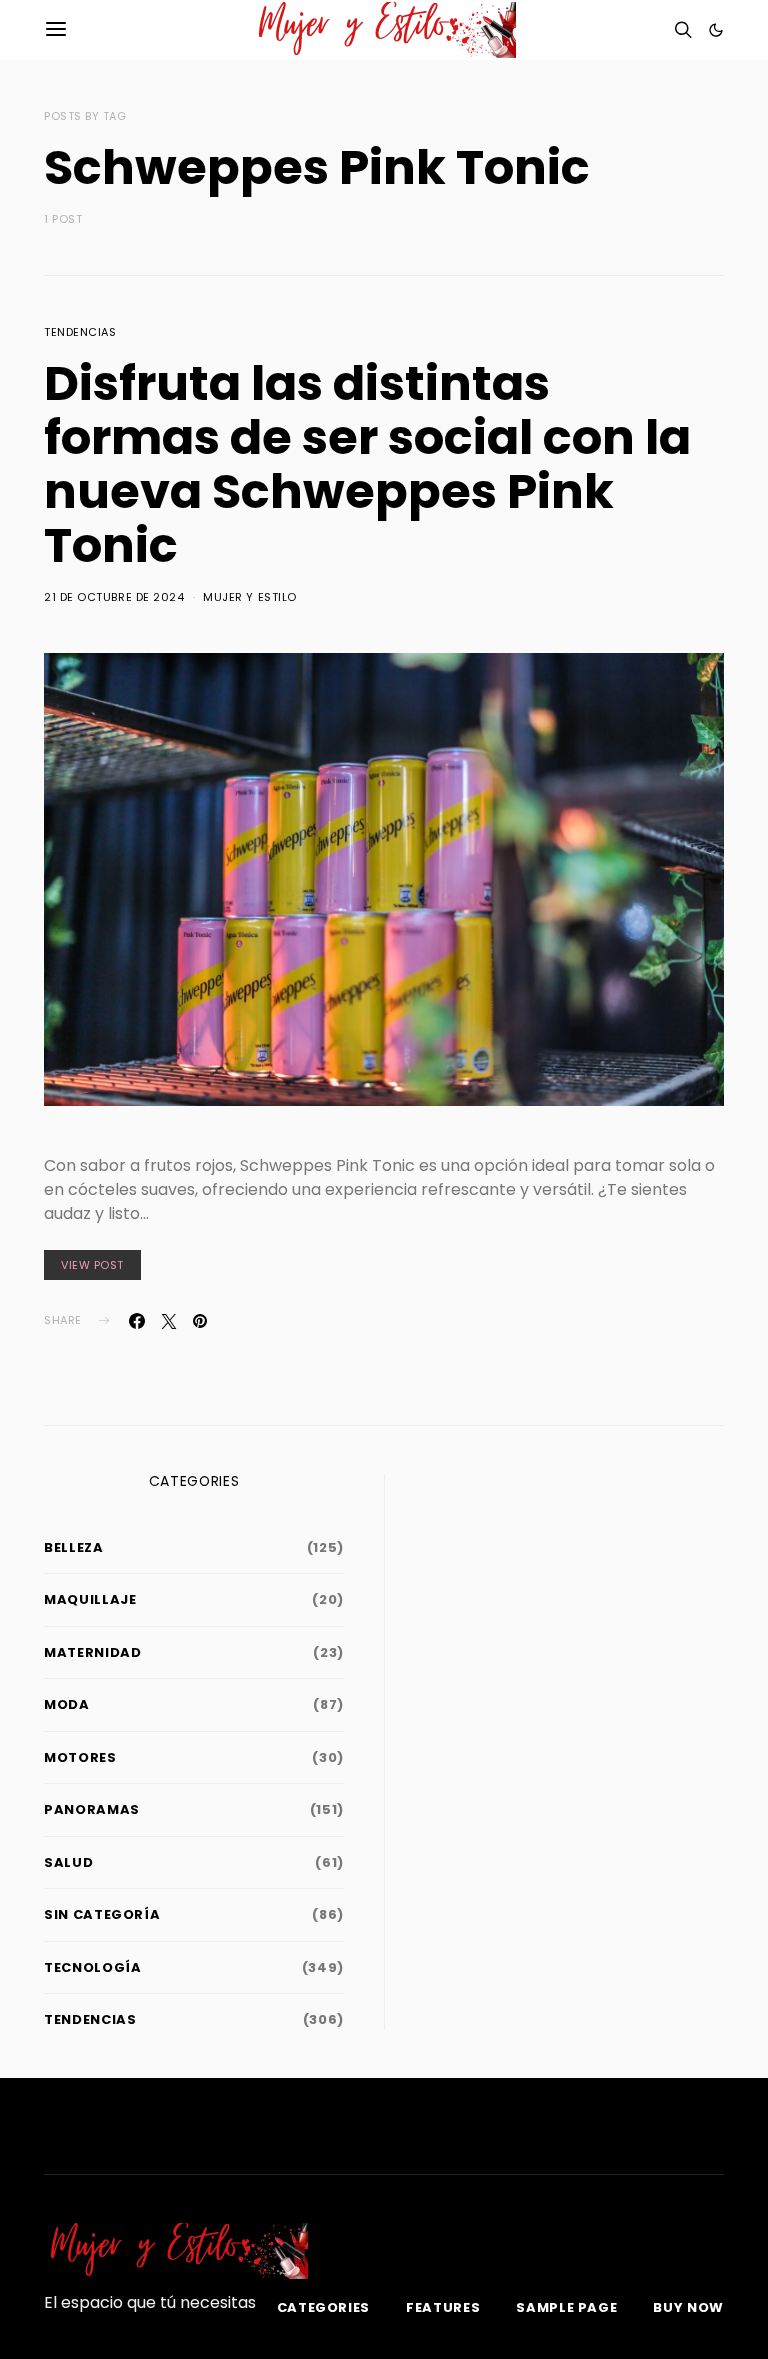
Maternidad (93, 1652)
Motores (80, 1757)
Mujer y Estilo (250, 597)
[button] (716, 30)
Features (443, 2307)
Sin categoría (102, 1914)
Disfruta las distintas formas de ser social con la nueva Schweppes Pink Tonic (367, 464)
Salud (68, 1862)
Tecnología (93, 1967)
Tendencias (80, 332)
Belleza (74, 1547)
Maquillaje (90, 1599)
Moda (67, 1704)
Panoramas (92, 1809)
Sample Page (566, 2307)
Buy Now (688, 2307)
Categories (324, 2307)
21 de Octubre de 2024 (114, 597)
